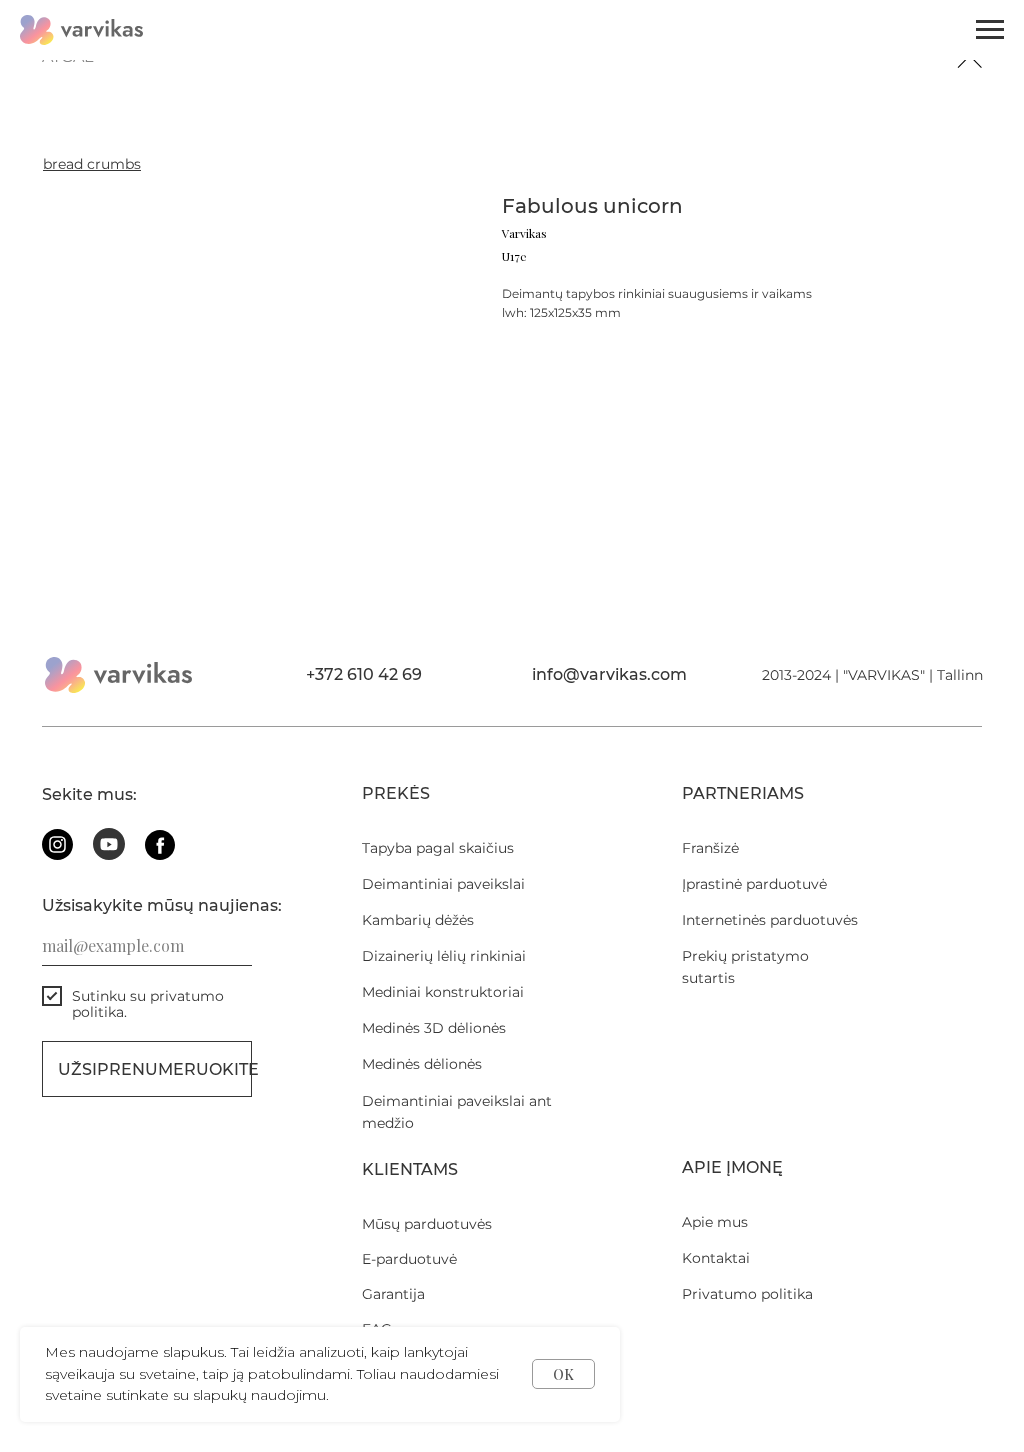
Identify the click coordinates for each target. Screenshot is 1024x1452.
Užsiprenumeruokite (155, 1069)
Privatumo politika (747, 1294)
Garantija (393, 1294)
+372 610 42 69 (364, 674)
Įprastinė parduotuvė (754, 884)
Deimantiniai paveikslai (443, 884)
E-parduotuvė (409, 1259)
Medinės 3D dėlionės (434, 1028)
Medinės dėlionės (422, 1064)
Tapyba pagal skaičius (438, 848)
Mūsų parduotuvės (427, 1224)
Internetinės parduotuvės (770, 920)
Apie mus (715, 1222)
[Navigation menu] (990, 30)
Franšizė (710, 848)
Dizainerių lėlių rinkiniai (444, 956)
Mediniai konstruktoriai (443, 992)
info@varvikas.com (609, 674)
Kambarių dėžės (418, 920)
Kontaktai (716, 1258)
